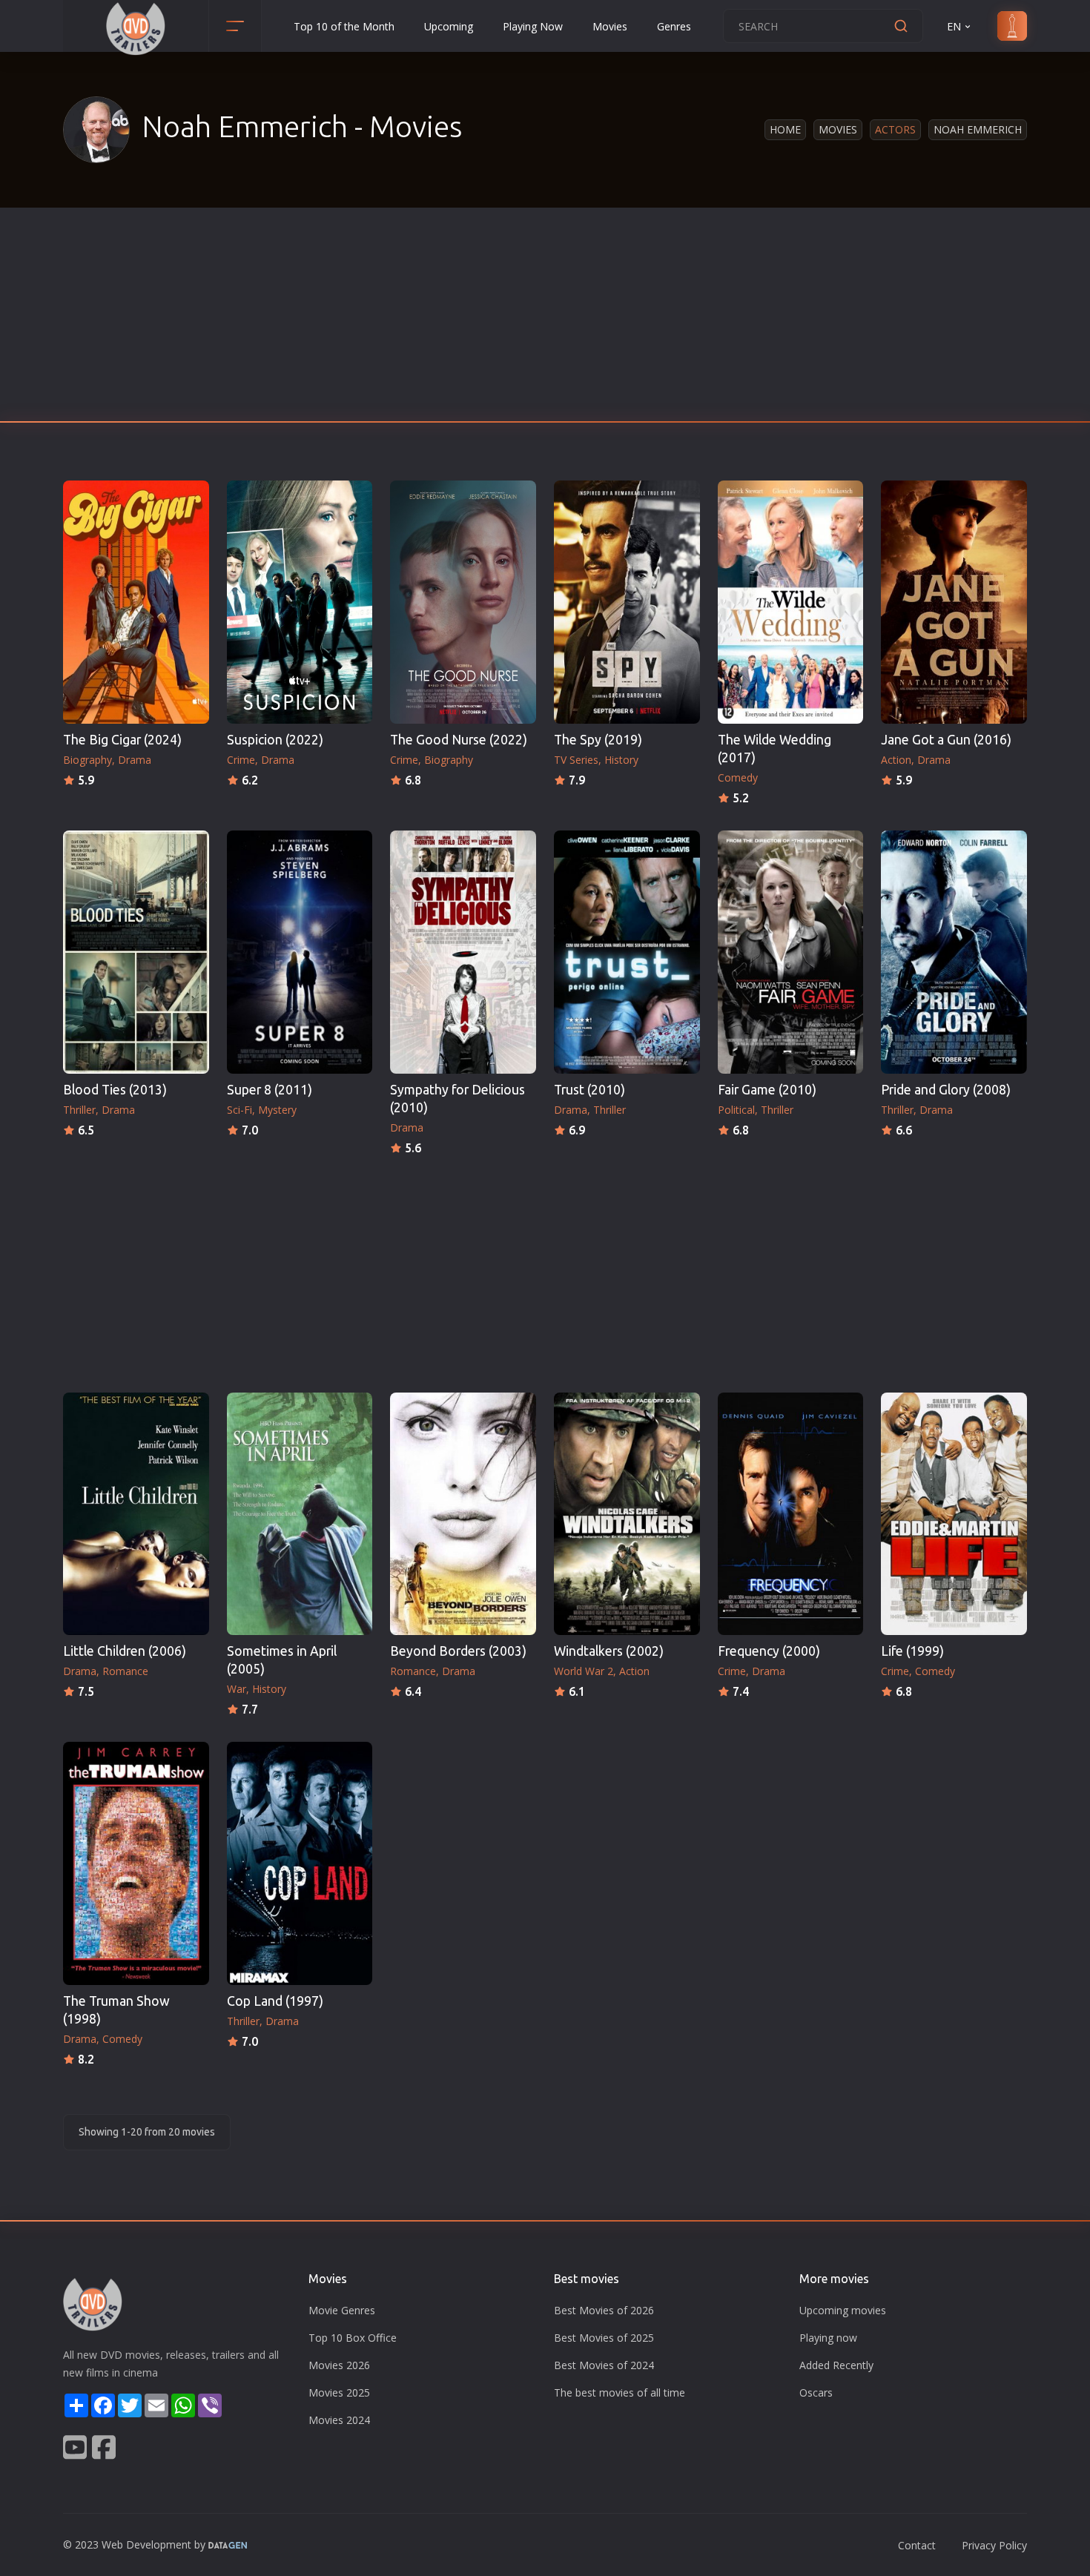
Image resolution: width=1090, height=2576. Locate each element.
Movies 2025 (339, 2392)
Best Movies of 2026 (604, 2310)
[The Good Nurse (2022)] (463, 602)
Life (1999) (912, 1651)
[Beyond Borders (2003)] (463, 1514)
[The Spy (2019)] (627, 602)
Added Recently (836, 2365)
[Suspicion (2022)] (300, 602)
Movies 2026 (339, 2365)
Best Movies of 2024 (604, 2365)
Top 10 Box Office (353, 2338)
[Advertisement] (545, 319)
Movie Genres (342, 2310)
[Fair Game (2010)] (791, 952)
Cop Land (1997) (275, 2001)
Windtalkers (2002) (609, 1651)
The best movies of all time (620, 2392)
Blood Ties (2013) (115, 1090)
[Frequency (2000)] (791, 1514)
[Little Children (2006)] (136, 1514)
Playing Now (533, 26)
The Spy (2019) (598, 740)
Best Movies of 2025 (604, 2338)
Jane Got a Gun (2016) (946, 740)
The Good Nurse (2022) (459, 740)
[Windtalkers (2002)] (627, 1514)
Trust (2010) (589, 1090)
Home (785, 129)
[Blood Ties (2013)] (136, 952)
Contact (917, 2545)
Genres (674, 26)
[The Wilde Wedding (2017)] (791, 602)
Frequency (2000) (769, 1651)
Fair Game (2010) (767, 1090)
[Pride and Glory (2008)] (954, 952)
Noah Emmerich (978, 129)
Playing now (828, 2338)
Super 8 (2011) (270, 1090)
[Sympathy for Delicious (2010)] (463, 952)
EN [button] (954, 26)
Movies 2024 (339, 2420)
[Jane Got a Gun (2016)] (954, 602)
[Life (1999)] (954, 1514)
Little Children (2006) (125, 1651)
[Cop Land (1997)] (300, 1863)
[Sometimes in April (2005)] (300, 1514)
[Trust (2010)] (627, 952)
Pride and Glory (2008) (946, 1090)
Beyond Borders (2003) (458, 1651)
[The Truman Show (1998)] (136, 1863)
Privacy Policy (994, 2545)
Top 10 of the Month (344, 26)
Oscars (816, 2392)
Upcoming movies (843, 2310)
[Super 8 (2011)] (300, 952)
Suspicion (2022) (275, 740)
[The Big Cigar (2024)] (136, 602)
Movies (610, 26)
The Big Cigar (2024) (122, 740)
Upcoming (449, 26)
